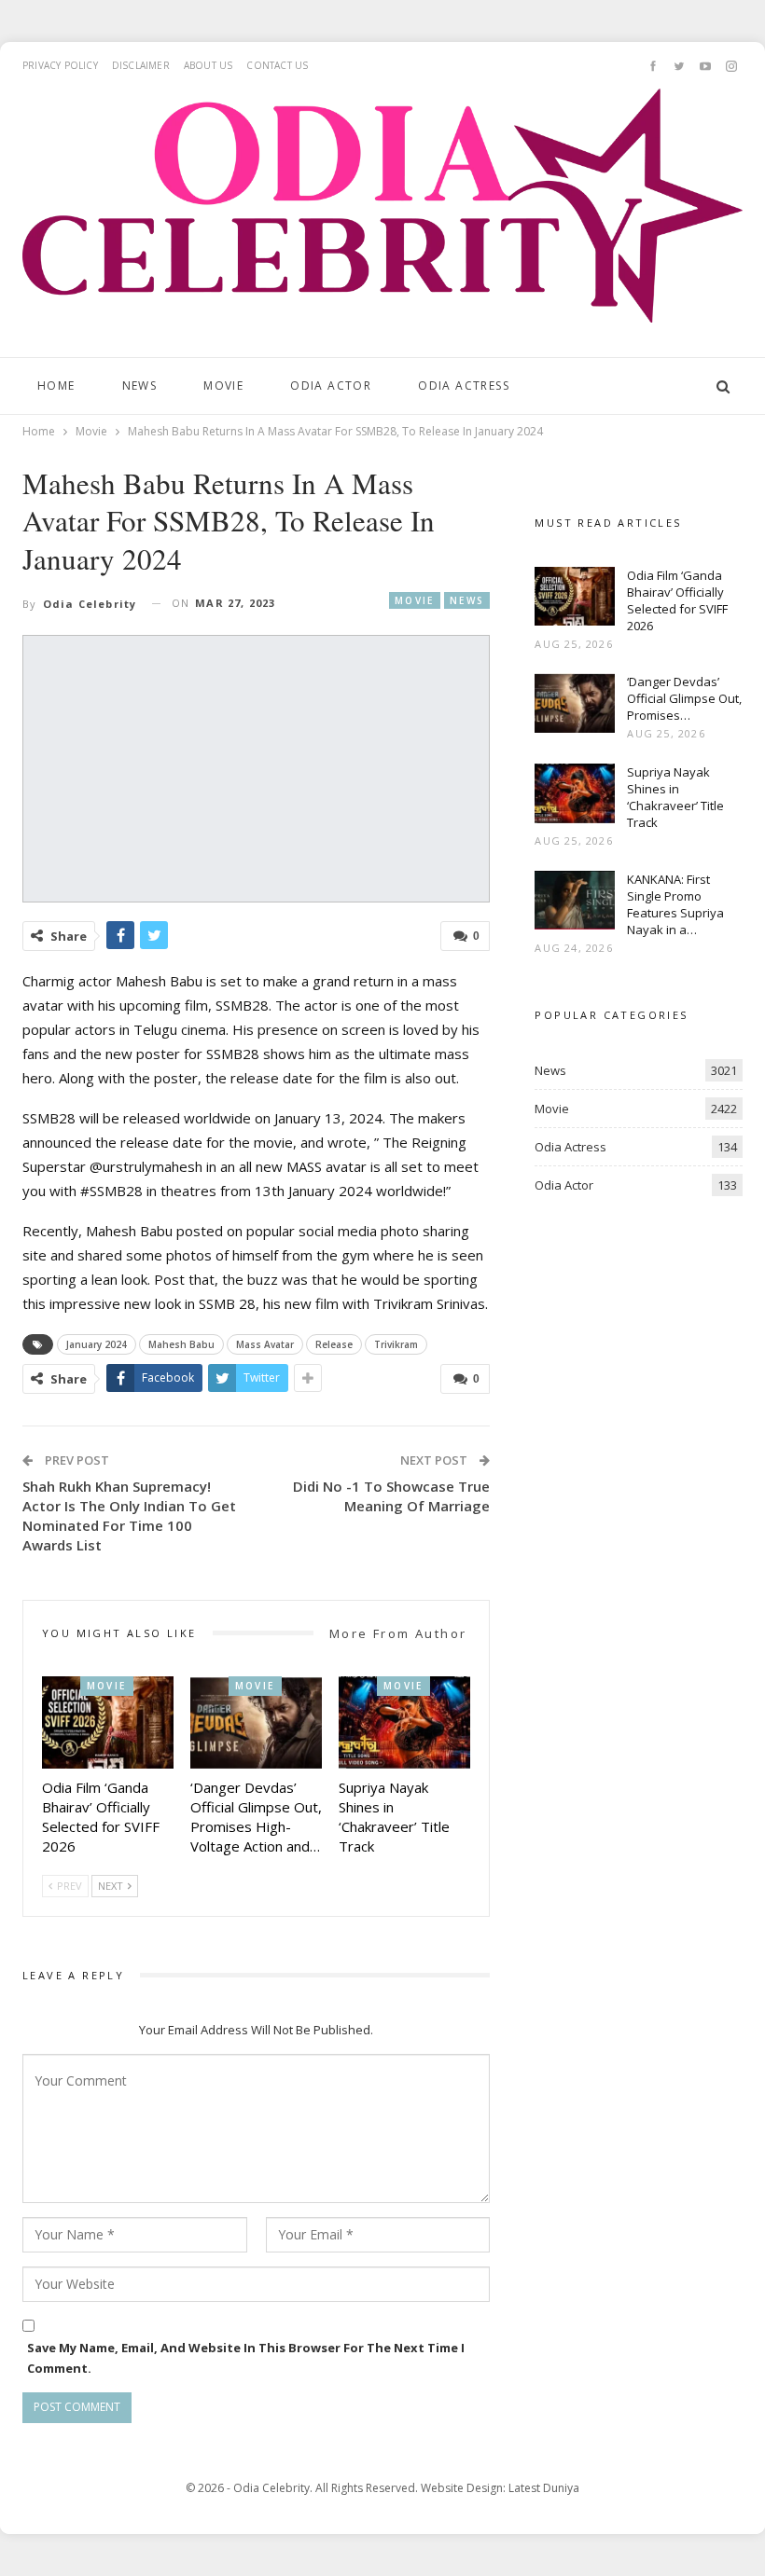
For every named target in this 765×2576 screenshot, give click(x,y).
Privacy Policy (60, 65)
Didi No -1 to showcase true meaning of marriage (391, 1496)
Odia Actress (464, 386)
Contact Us (277, 65)
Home (56, 386)
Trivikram (396, 1344)
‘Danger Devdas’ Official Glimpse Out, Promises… (684, 698)
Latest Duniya (544, 2488)
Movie (223, 386)
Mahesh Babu (181, 1344)
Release (334, 1344)
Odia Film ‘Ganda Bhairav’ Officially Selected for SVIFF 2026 (677, 600)
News (140, 386)
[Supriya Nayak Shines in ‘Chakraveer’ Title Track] (404, 1722)
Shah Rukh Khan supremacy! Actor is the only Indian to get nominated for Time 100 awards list (129, 1515)
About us (209, 65)
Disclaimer (141, 65)
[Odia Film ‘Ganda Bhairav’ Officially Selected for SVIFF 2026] (108, 1722)
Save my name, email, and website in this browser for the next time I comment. (246, 2358)
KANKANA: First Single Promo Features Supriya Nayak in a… (675, 904)
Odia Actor (331, 386)
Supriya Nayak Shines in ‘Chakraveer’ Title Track (675, 797)
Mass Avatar (265, 1344)
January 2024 (97, 1344)
